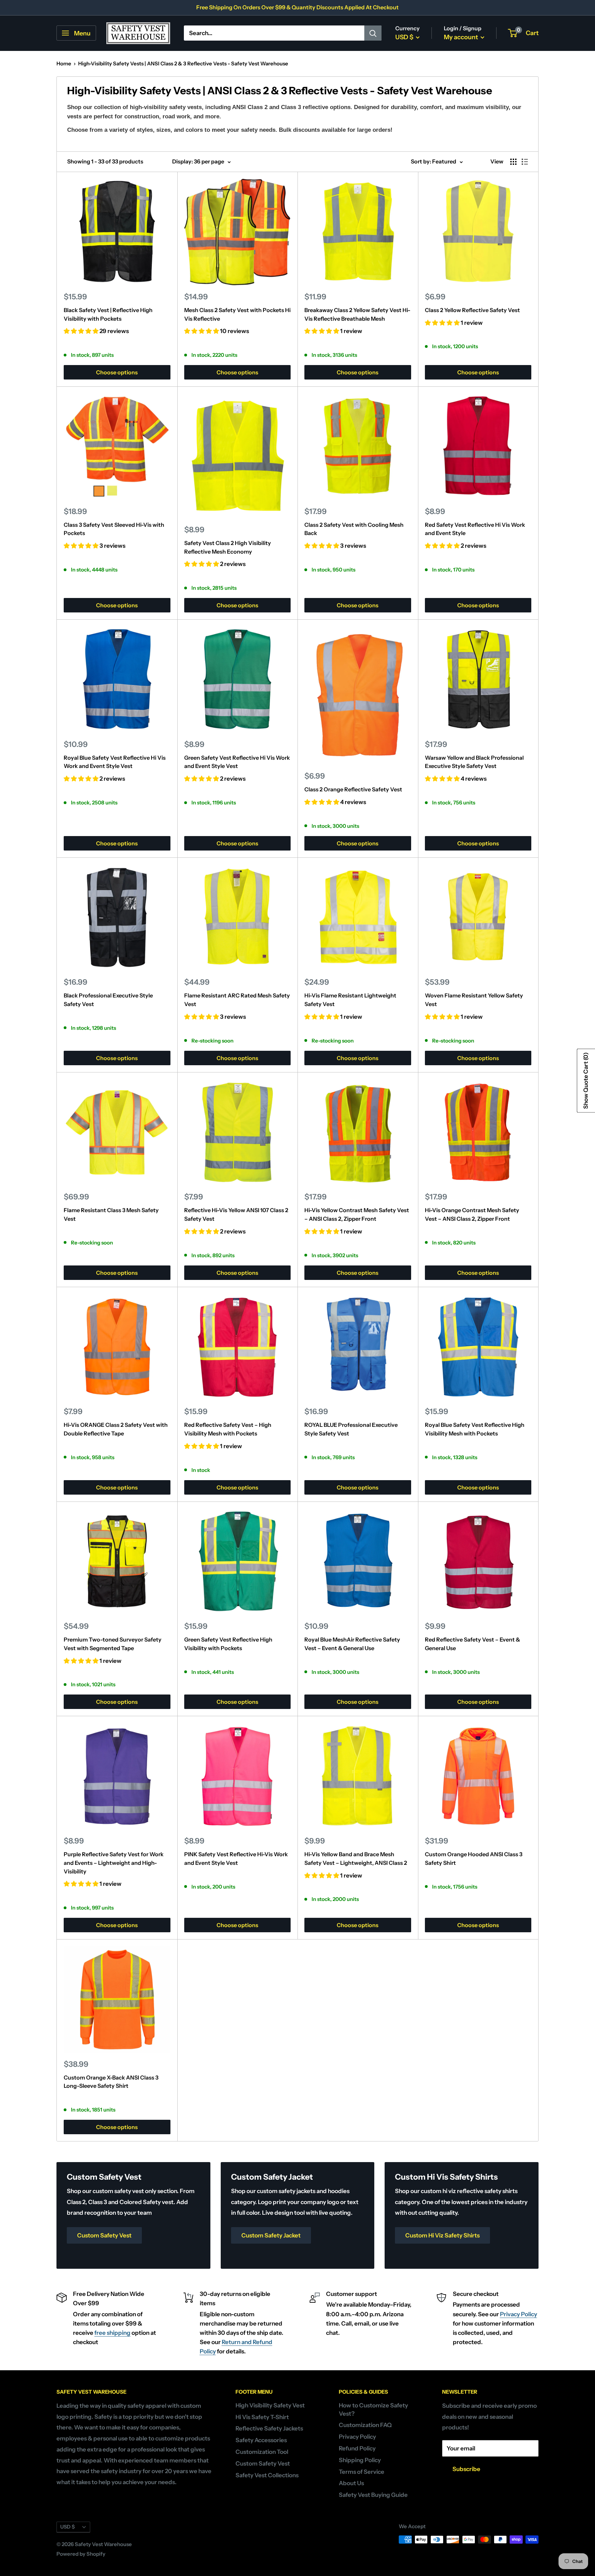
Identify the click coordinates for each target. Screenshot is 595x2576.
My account (461, 37)
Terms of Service (362, 2472)
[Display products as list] (525, 162)
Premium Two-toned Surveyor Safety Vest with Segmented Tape (113, 1644)
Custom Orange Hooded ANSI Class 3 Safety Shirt (474, 1858)
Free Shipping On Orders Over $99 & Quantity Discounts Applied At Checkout (297, 7)
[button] (82, 331)
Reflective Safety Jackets (269, 2428)
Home (64, 63)
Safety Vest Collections (267, 2475)
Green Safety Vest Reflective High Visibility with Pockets (228, 1644)
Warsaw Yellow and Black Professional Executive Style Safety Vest (474, 762)
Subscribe (466, 2469)
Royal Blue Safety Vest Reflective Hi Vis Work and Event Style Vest (115, 762)
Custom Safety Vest (263, 2463)
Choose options (117, 372)
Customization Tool (262, 2452)
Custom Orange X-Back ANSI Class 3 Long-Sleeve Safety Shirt (111, 2082)
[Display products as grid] (513, 162)
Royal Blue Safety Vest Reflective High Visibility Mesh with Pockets (475, 1429)
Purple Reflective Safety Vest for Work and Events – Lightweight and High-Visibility (114, 1863)
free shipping (112, 2333)
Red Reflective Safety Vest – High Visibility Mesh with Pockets (228, 1429)
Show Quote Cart (586, 1081)
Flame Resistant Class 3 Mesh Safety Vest (111, 1214)
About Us (351, 2483)
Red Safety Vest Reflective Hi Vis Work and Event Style (475, 529)
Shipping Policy (360, 2460)
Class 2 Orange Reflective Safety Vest (353, 789)
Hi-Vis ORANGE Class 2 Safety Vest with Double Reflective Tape (116, 1429)
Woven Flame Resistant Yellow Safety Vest (474, 1000)
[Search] (373, 33)
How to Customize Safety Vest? (373, 2409)
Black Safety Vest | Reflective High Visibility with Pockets (108, 314)
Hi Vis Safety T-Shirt (262, 2417)
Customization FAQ (365, 2425)
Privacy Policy (519, 2314)
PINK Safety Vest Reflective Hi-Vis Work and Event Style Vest (236, 1858)
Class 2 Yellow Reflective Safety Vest (472, 310)
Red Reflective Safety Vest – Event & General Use (472, 1644)
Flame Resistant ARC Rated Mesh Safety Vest (237, 1000)
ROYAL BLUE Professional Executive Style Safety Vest (351, 1429)
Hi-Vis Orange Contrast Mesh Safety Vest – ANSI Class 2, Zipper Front (472, 1214)
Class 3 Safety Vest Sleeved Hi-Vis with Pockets (114, 529)
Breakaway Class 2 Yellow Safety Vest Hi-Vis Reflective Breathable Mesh (357, 314)
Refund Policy (357, 2448)
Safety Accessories (261, 2440)
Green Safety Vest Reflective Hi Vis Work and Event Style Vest (237, 762)
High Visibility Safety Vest (270, 2405)
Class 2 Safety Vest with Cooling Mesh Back (354, 529)
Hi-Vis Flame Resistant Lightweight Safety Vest (350, 1000)
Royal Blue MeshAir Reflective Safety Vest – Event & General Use (352, 1644)
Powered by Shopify (81, 2554)
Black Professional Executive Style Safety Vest (108, 1000)
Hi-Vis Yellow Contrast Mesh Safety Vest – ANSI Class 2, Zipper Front (357, 1214)
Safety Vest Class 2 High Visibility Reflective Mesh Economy (228, 547)
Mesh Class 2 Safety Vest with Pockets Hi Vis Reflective (237, 314)
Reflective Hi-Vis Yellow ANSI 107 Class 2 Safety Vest (236, 1214)
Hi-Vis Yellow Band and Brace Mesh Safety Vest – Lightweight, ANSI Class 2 (356, 1858)
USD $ (67, 2527)
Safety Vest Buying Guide (373, 2495)
